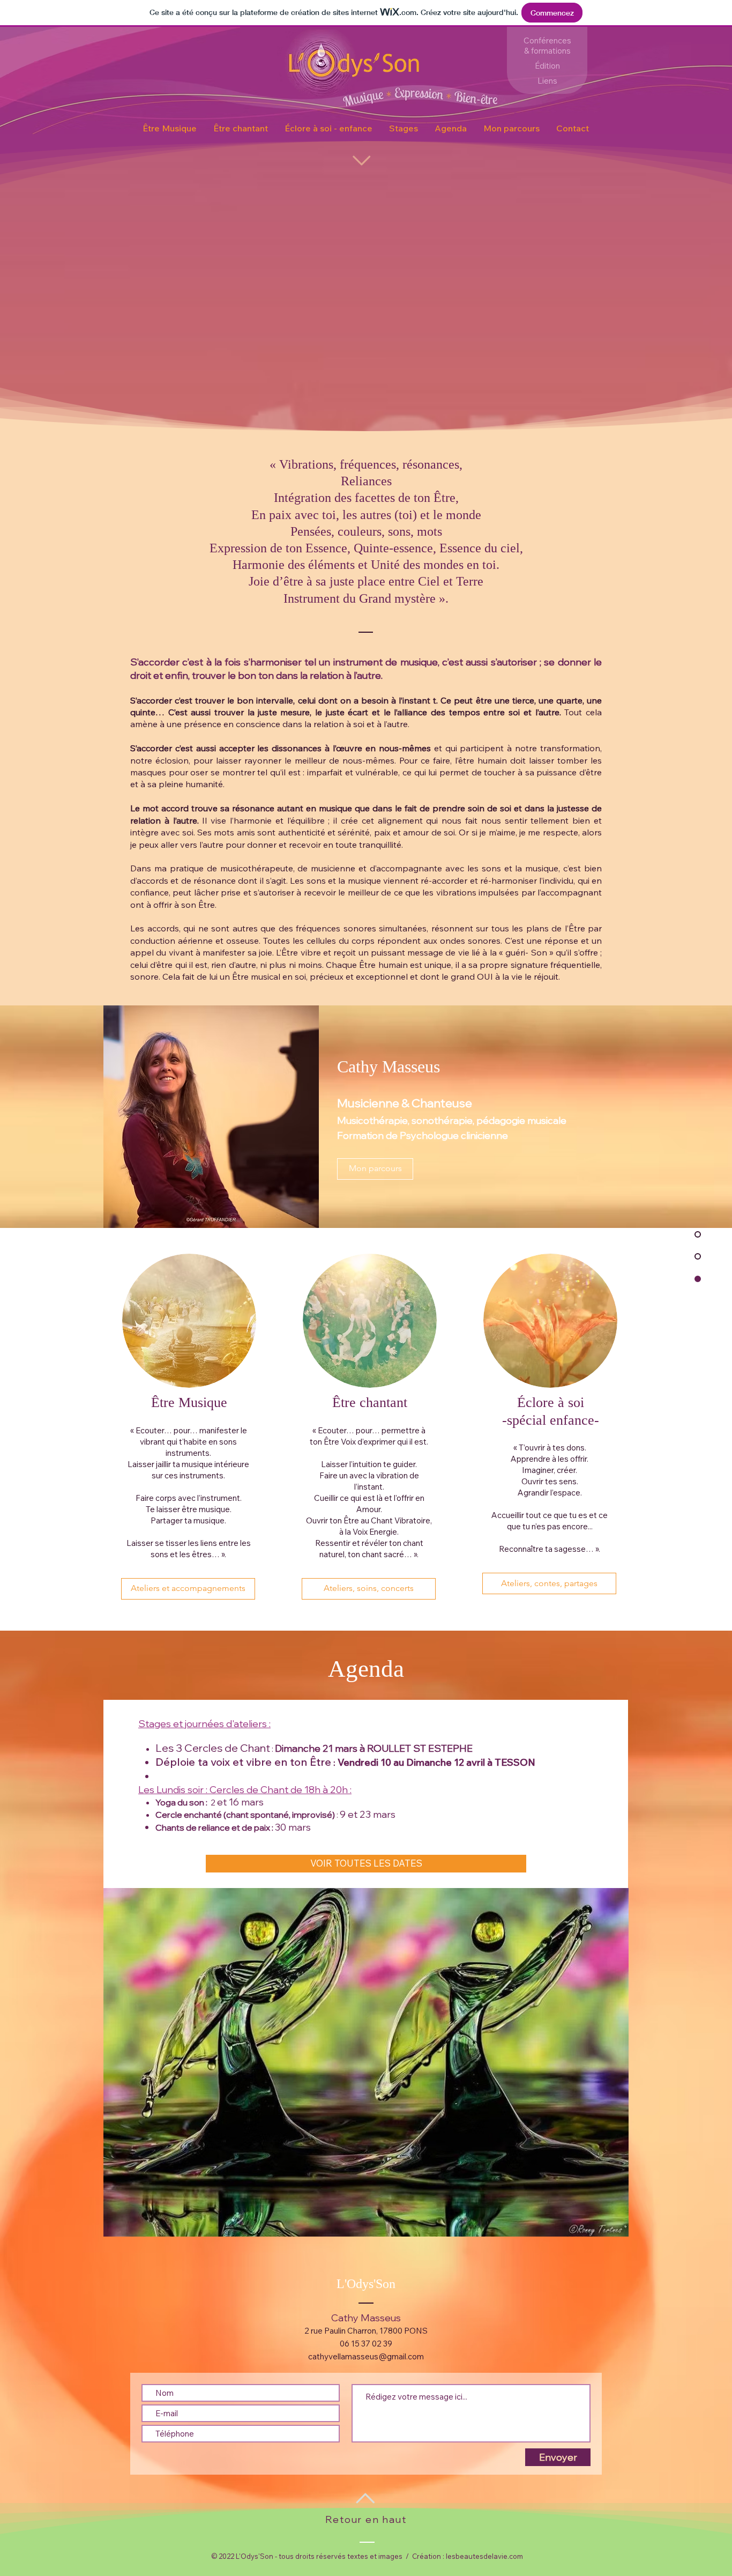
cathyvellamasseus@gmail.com (366, 2356)
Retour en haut (366, 2519)
